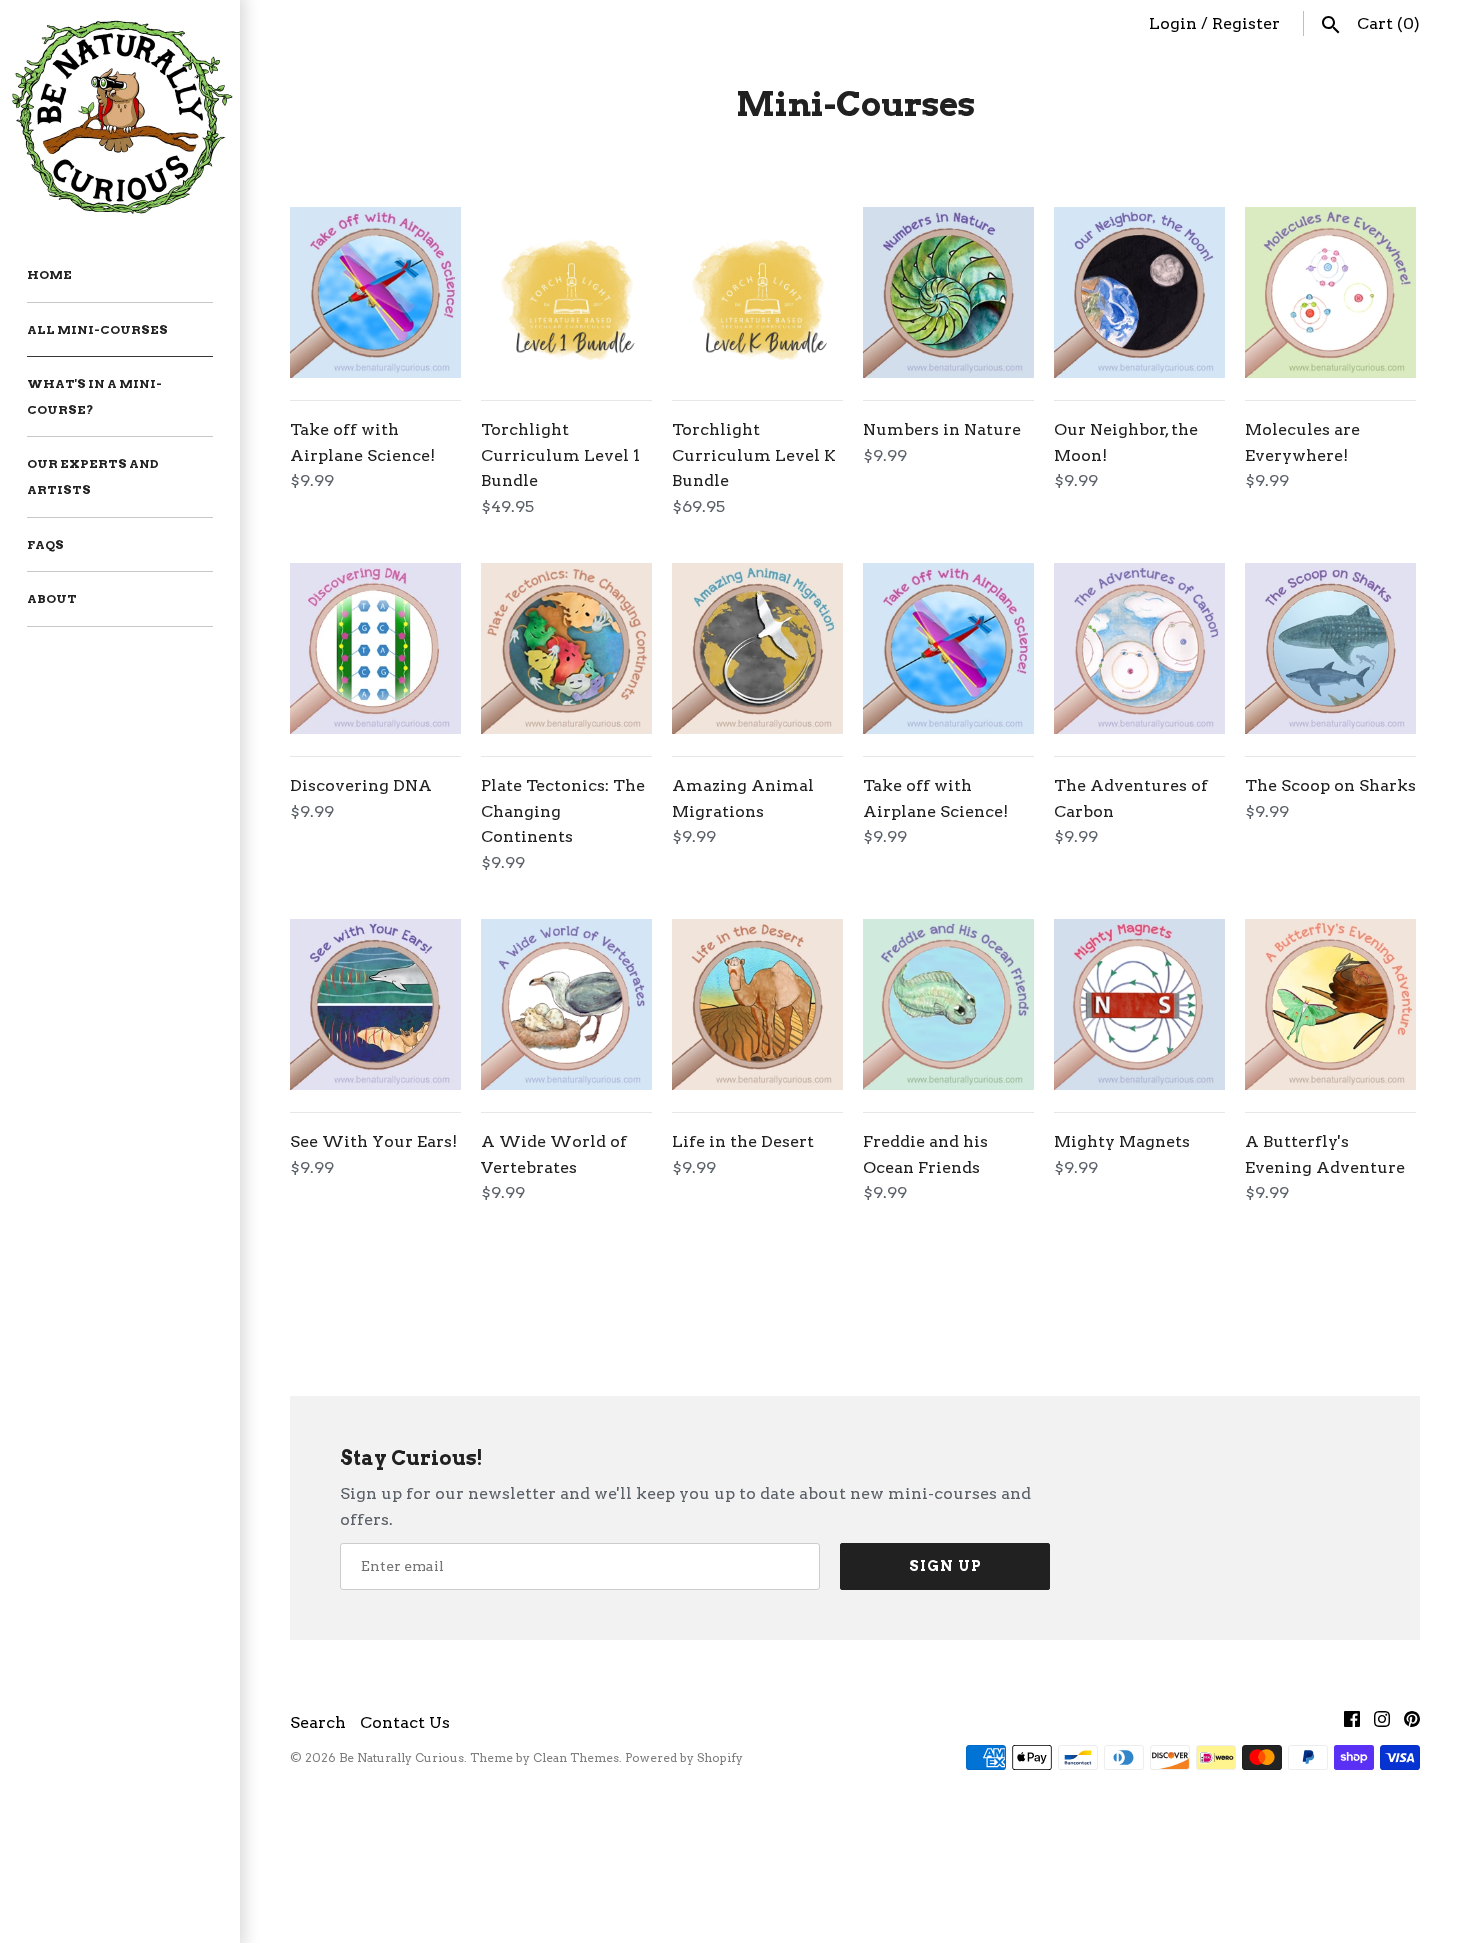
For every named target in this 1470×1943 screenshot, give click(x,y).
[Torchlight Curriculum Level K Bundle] (757, 292)
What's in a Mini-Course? (94, 396)
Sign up (945, 1520)
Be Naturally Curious (401, 1712)
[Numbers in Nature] (948, 292)
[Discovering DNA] (375, 648)
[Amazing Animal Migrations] (757, 648)
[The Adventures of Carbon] (1139, 648)
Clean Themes (576, 1712)
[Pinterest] (1412, 1677)
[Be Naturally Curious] (120, 114)
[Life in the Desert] (757, 1004)
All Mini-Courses (97, 329)
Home (49, 274)
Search (318, 1676)
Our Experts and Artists (93, 476)
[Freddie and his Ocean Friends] (948, 1004)
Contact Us (405, 1676)
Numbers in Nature (942, 429)
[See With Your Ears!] (375, 1004)
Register (1246, 23)
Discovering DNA (361, 785)
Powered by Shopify (684, 1712)
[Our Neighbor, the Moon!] (1139, 292)
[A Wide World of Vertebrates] (566, 1004)
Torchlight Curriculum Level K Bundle (754, 455)
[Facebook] (1352, 1677)
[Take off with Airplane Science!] (375, 292)
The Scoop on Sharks (1330, 785)
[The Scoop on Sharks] (1330, 648)
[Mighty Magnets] (1139, 1004)
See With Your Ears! (373, 1141)
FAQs (45, 544)
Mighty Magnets (1122, 1141)
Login (1173, 23)
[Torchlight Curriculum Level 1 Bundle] (566, 292)
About (52, 598)
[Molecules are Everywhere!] (1330, 292)
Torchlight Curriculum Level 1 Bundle (560, 455)
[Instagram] (1382, 1677)
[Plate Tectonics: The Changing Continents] (566, 648)
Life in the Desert (743, 1141)
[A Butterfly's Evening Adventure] (1330, 1004)
